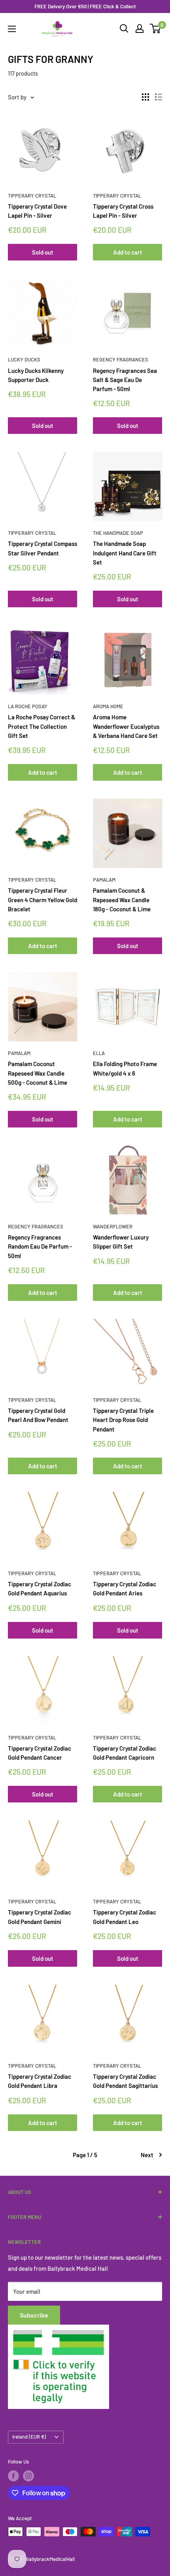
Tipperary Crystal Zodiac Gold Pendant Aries (125, 1588)
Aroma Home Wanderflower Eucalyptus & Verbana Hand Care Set (126, 726)
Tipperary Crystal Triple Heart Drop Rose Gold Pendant (123, 1420)
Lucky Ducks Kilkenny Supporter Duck (36, 375)
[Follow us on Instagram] (28, 2476)
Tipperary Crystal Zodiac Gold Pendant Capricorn (125, 1753)
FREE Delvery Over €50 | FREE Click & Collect (85, 6)
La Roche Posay (28, 706)
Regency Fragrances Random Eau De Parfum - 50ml (40, 1246)
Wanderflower (113, 1226)
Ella (99, 1053)
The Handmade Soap (118, 533)
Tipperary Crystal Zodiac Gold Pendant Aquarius (40, 1588)
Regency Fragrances (121, 359)
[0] (156, 29)
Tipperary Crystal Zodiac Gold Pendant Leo (125, 1917)
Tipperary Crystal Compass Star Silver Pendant (42, 548)
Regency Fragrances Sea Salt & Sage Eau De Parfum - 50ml (125, 380)
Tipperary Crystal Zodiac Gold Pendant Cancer (40, 1753)
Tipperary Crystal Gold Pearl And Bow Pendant (38, 1415)
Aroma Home (108, 706)
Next (147, 2155)
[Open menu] (12, 29)
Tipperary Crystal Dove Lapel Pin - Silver (37, 211)
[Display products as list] (159, 97)
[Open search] (124, 29)
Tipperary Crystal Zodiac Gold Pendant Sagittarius (125, 2081)
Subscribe (34, 2315)
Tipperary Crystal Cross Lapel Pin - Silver (123, 211)
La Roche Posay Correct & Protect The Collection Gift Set (42, 726)
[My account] (140, 29)
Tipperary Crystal (32, 196)
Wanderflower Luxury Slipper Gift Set (121, 1242)
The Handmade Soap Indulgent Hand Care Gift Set (125, 553)
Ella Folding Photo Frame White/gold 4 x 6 (125, 1068)
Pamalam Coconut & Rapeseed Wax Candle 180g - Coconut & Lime (122, 900)
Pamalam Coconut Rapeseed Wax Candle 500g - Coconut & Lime (38, 1073)
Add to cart (128, 252)
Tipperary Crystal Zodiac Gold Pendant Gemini (40, 1917)
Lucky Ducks (24, 359)
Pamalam (104, 880)
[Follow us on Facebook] (13, 2476)
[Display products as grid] (145, 97)
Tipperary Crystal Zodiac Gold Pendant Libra (40, 2081)
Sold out (43, 252)
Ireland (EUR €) (29, 2437)
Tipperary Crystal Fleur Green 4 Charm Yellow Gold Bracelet (42, 900)
